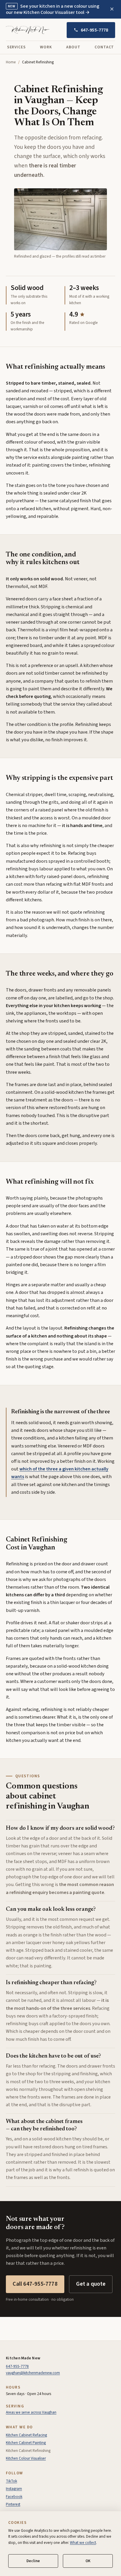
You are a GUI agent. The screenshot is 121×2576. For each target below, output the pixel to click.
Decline (33, 2561)
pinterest (13, 2504)
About (73, 47)
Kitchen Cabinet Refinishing (28, 2451)
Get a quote (91, 2284)
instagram (14, 2489)
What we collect (83, 2543)
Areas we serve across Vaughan (31, 2412)
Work (46, 47)
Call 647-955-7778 (35, 2284)
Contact (104, 47)
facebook (14, 2497)
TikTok (11, 2481)
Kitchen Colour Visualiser (26, 2458)
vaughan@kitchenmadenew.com (33, 2373)
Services (17, 47)
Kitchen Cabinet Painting (26, 2443)
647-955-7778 (95, 30)
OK (88, 2561)
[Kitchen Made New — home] (28, 30)
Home (11, 62)
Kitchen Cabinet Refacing (26, 2435)
